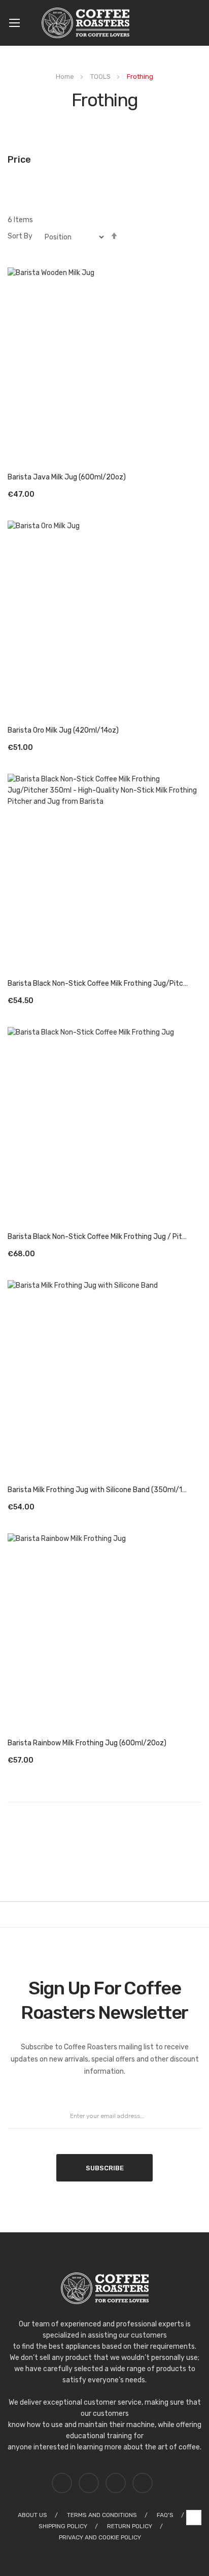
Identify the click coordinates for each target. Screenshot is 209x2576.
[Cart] (198, 23)
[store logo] (89, 23)
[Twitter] (91, 2478)
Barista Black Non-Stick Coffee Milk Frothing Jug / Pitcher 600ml (98, 1237)
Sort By (20, 236)
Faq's (165, 2515)
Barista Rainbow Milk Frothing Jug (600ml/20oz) (87, 1743)
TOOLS (101, 77)
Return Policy (130, 2526)
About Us (32, 2515)
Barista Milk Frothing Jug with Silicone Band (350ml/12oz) (98, 1490)
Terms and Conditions (102, 2515)
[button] (198, 477)
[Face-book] (145, 2478)
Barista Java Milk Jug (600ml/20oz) (67, 477)
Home (66, 77)
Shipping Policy (63, 2526)
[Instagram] (118, 2478)
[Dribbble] (64, 2478)
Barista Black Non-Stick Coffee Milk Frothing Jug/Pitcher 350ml (98, 983)
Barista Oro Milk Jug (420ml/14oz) (63, 730)
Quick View (105, 362)
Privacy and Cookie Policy (101, 2537)
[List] (186, 220)
